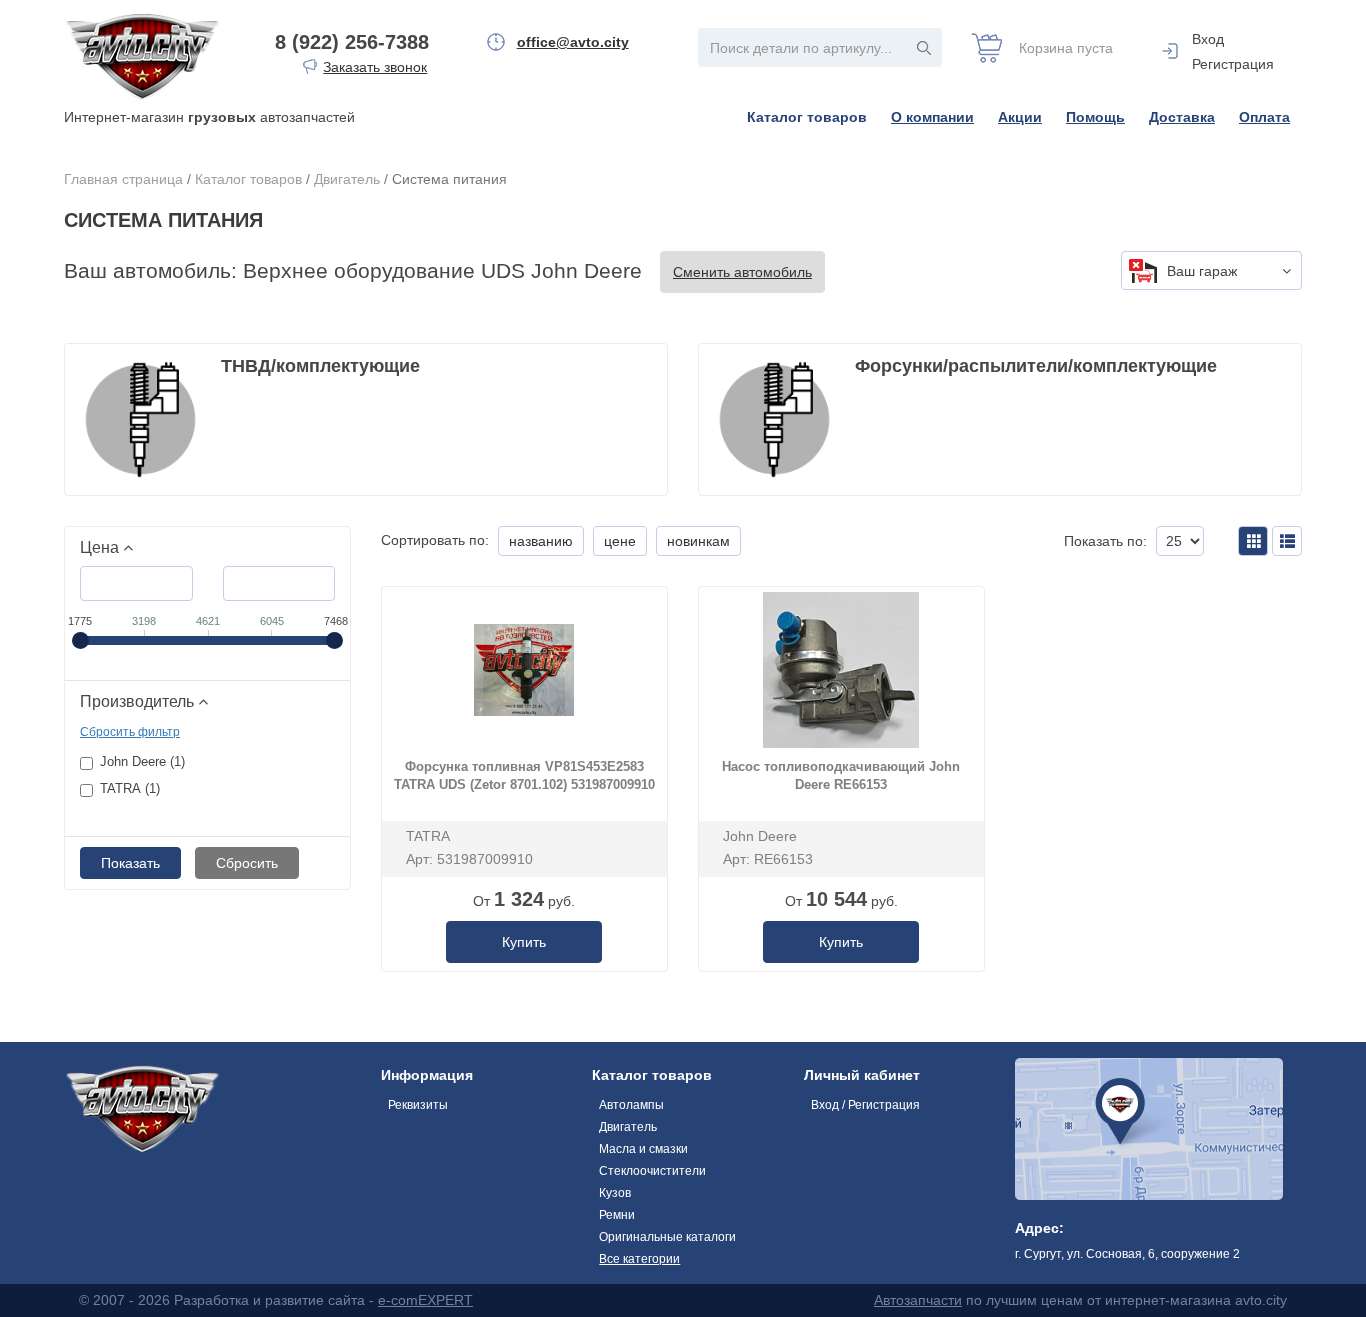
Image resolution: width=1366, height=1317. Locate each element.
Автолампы (631, 1105)
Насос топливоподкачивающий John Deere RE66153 (841, 776)
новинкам (698, 541)
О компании (932, 117)
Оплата (1264, 117)
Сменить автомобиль (742, 272)
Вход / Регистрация (865, 1105)
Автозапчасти (918, 1300)
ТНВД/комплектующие (320, 366)
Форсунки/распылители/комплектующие (1036, 366)
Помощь (1095, 117)
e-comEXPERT (425, 1300)
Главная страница (123, 179)
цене (620, 541)
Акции (1020, 117)
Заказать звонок (375, 67)
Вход (1208, 39)
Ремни (617, 1215)
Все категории (639, 1259)
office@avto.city (573, 42)
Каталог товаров (807, 117)
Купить (524, 942)
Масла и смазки (643, 1149)
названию (541, 541)
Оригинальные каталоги (667, 1237)
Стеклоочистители (652, 1171)
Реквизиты (418, 1105)
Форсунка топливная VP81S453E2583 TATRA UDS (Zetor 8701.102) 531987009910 (524, 776)
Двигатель (347, 179)
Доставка (1182, 117)
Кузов (615, 1193)
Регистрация (1233, 64)
